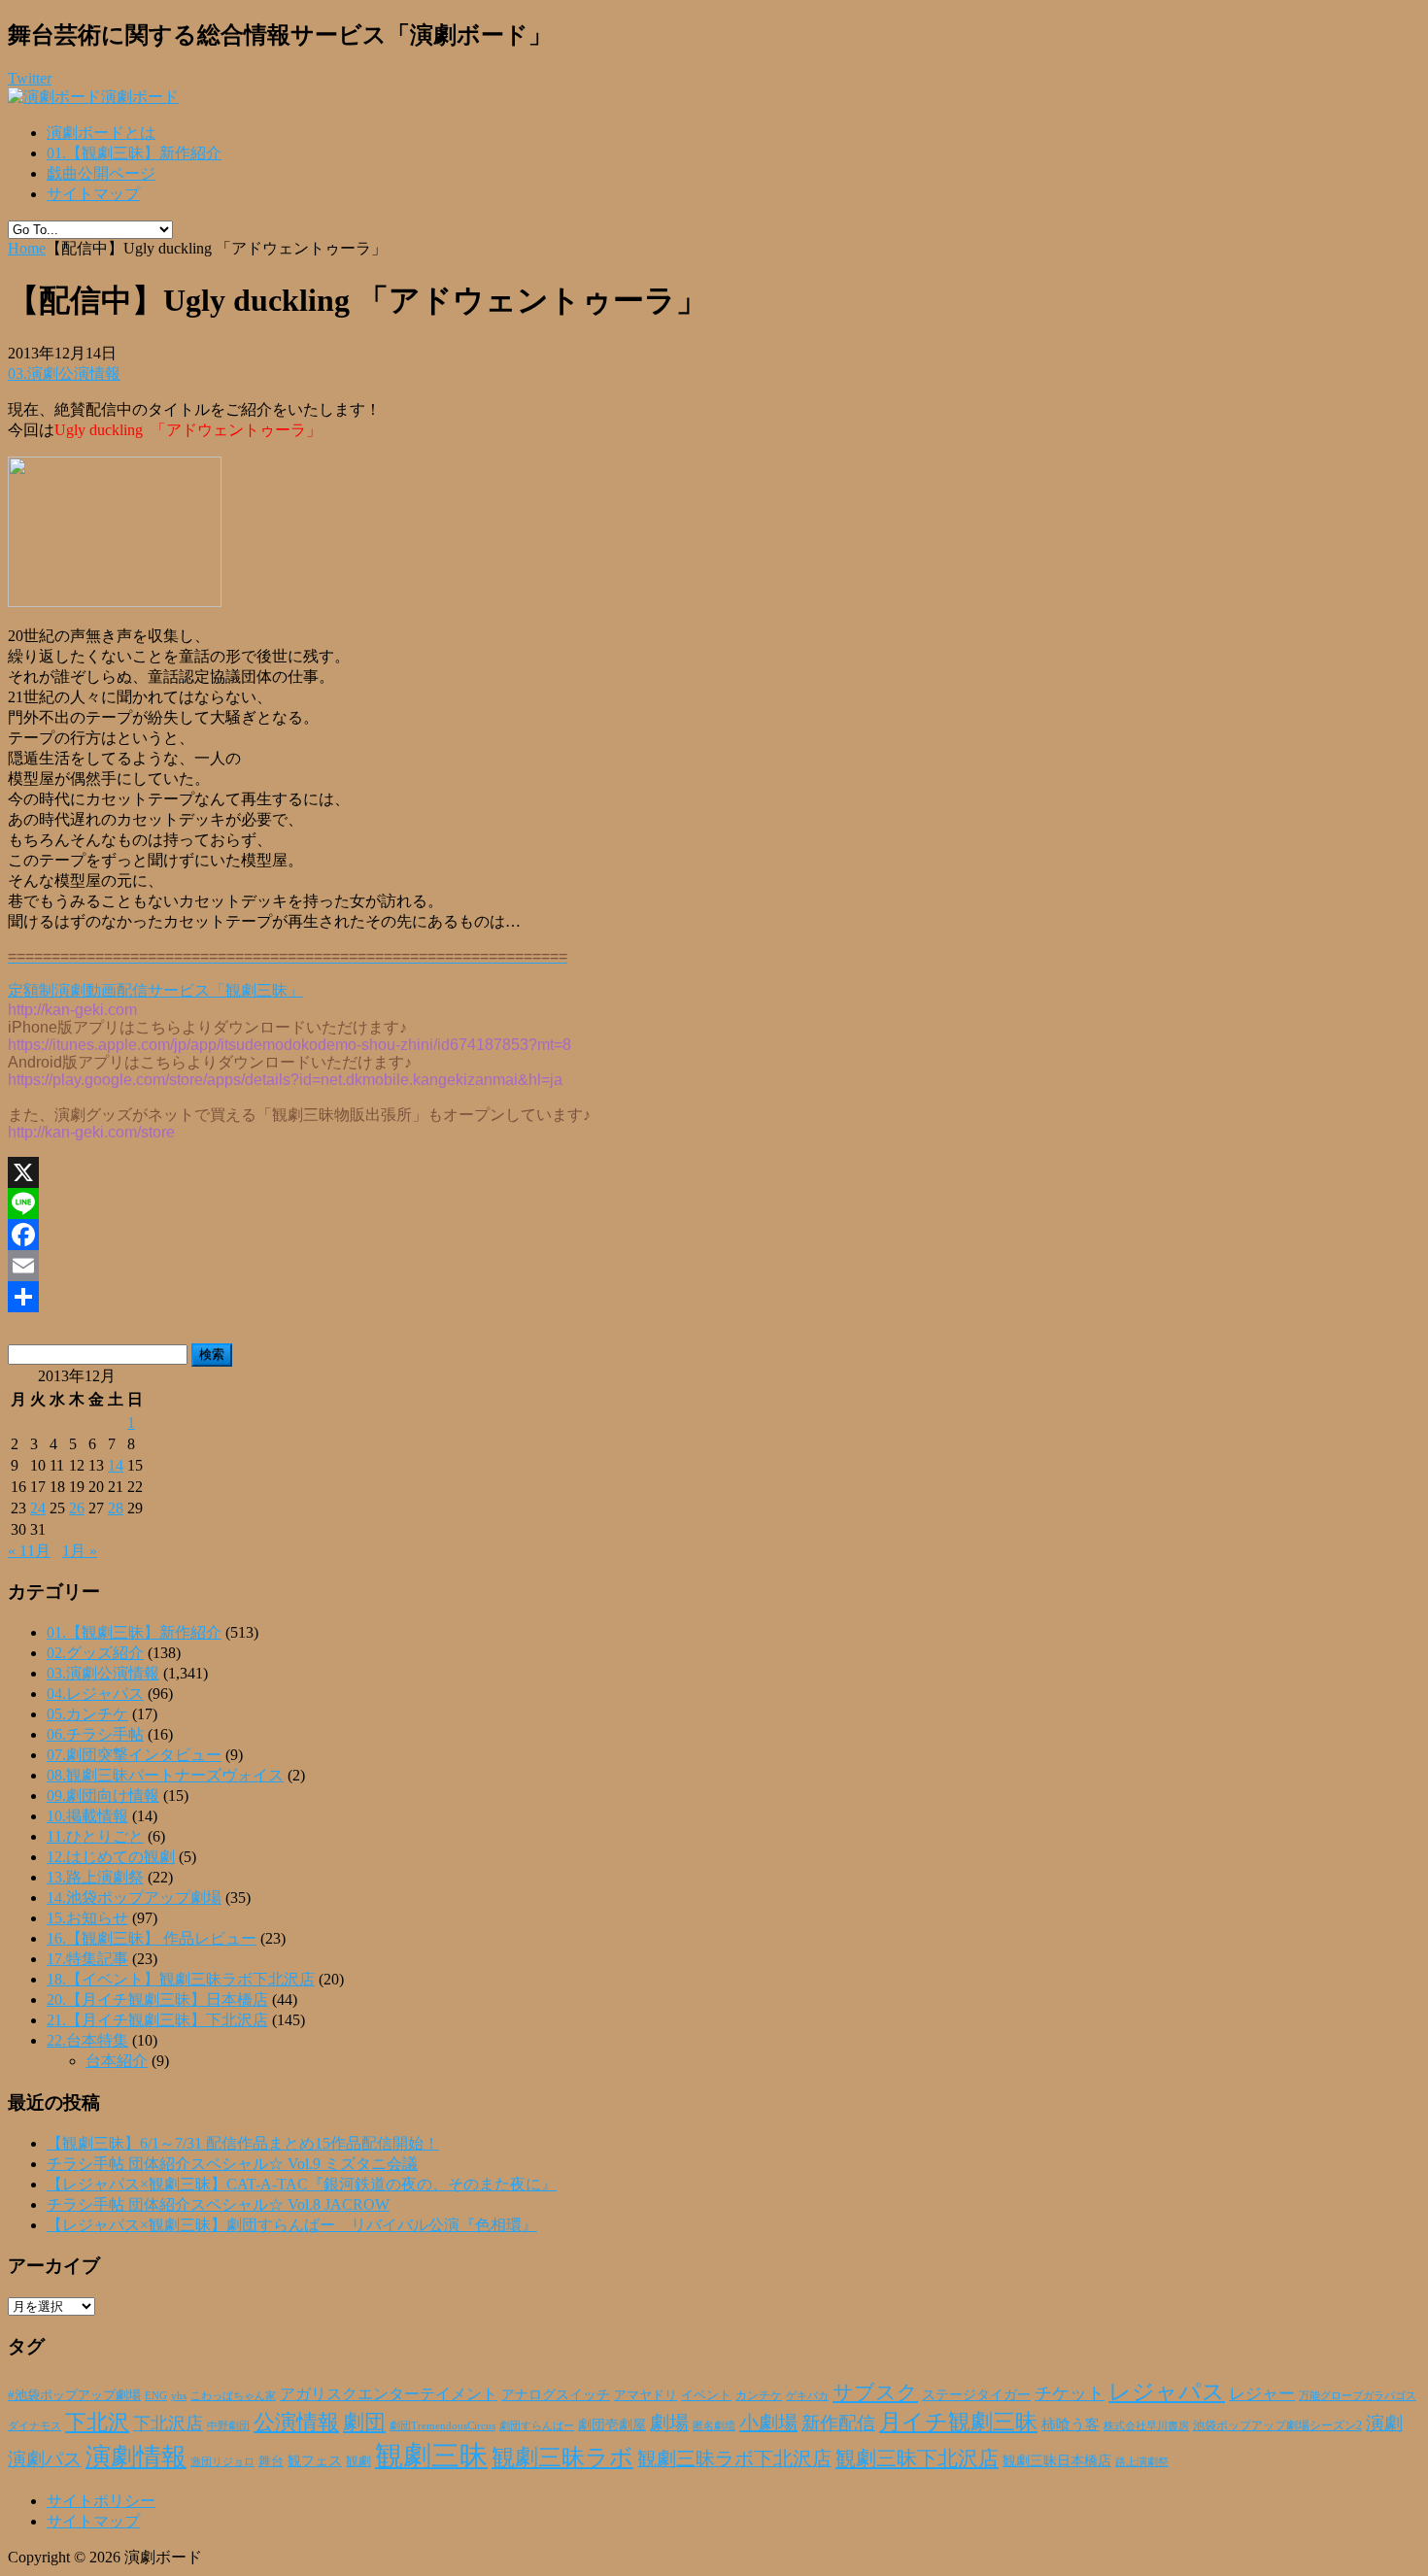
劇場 (669, 2423)
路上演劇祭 (1142, 2461)
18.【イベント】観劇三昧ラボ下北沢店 (181, 1979)
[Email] (714, 1266)
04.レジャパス (95, 1694)
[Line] (714, 1203)
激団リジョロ (222, 2461)
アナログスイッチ (556, 2395)
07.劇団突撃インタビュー (134, 1755)
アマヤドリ (646, 2395)
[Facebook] (714, 1235)
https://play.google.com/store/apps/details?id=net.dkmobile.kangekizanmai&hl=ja (285, 1080)
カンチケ (759, 2395)
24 (38, 1508)
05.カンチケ (87, 1714)
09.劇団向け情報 (103, 1796)
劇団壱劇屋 (612, 2425)
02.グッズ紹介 (95, 1653)
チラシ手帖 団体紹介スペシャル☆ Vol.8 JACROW (218, 2204)
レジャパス (1167, 2391)
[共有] (714, 1297)
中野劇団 (228, 2426)
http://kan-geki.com (72, 1010)
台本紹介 (117, 2061)
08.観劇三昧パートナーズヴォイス (165, 1775)
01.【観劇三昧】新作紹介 (134, 153)
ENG (156, 2395)
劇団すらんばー (537, 2425)
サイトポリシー (101, 2501)
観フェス (315, 2460)
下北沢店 (168, 2423)
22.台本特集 (87, 2040)
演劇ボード (140, 97)
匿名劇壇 (714, 2425)
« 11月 (29, 1551)
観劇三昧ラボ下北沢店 (734, 2458)
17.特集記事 (87, 1959)
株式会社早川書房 (1146, 2426)
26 (77, 1508)
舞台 (271, 2461)
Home (27, 248)
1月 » (80, 1551)
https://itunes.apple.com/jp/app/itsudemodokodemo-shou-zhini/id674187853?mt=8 (289, 1045)
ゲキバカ (807, 2396)
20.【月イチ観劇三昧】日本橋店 (157, 2000)
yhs (179, 2395)
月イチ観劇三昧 (958, 2422)
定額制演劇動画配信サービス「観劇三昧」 (155, 990)
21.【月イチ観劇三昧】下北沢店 (157, 2020)
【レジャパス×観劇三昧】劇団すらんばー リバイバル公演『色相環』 (292, 2225)
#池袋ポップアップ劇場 (74, 2395)
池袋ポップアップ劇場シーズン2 (1277, 2425)
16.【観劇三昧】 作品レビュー (152, 1938)
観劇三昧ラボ (562, 2457)
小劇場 (768, 2423)
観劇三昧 (431, 2456)
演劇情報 (136, 2457)
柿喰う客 (1071, 2424)
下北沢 (97, 2423)
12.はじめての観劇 (111, 1857)
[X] (714, 1172)
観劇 (358, 2461)
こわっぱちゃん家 (233, 2396)
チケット (1070, 2393)
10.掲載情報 (87, 1816)
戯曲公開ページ (101, 173)
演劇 (1384, 2423)
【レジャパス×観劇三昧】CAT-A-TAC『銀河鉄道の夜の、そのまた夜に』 (302, 2184)
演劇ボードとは (101, 133)
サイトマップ (93, 194)
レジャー (1262, 2394)
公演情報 (296, 2423)
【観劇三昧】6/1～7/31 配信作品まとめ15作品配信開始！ (243, 2143)
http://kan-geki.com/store (91, 1132)
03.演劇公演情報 (64, 373)
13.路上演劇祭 (95, 1877)
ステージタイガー (976, 2395)
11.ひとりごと (95, 1836)
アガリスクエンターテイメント (389, 2394)
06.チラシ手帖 (95, 1734)
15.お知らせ (87, 1918)
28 (116, 1508)
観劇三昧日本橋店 (1057, 2461)
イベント (706, 2395)
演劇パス (45, 2459)
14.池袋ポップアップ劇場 (134, 1898)
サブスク (875, 2392)
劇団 (364, 2423)
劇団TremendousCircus (442, 2425)
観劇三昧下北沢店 (917, 2458)
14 (116, 1465)
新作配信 (838, 2423)
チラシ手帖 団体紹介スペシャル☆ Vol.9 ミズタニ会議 (232, 2164)
